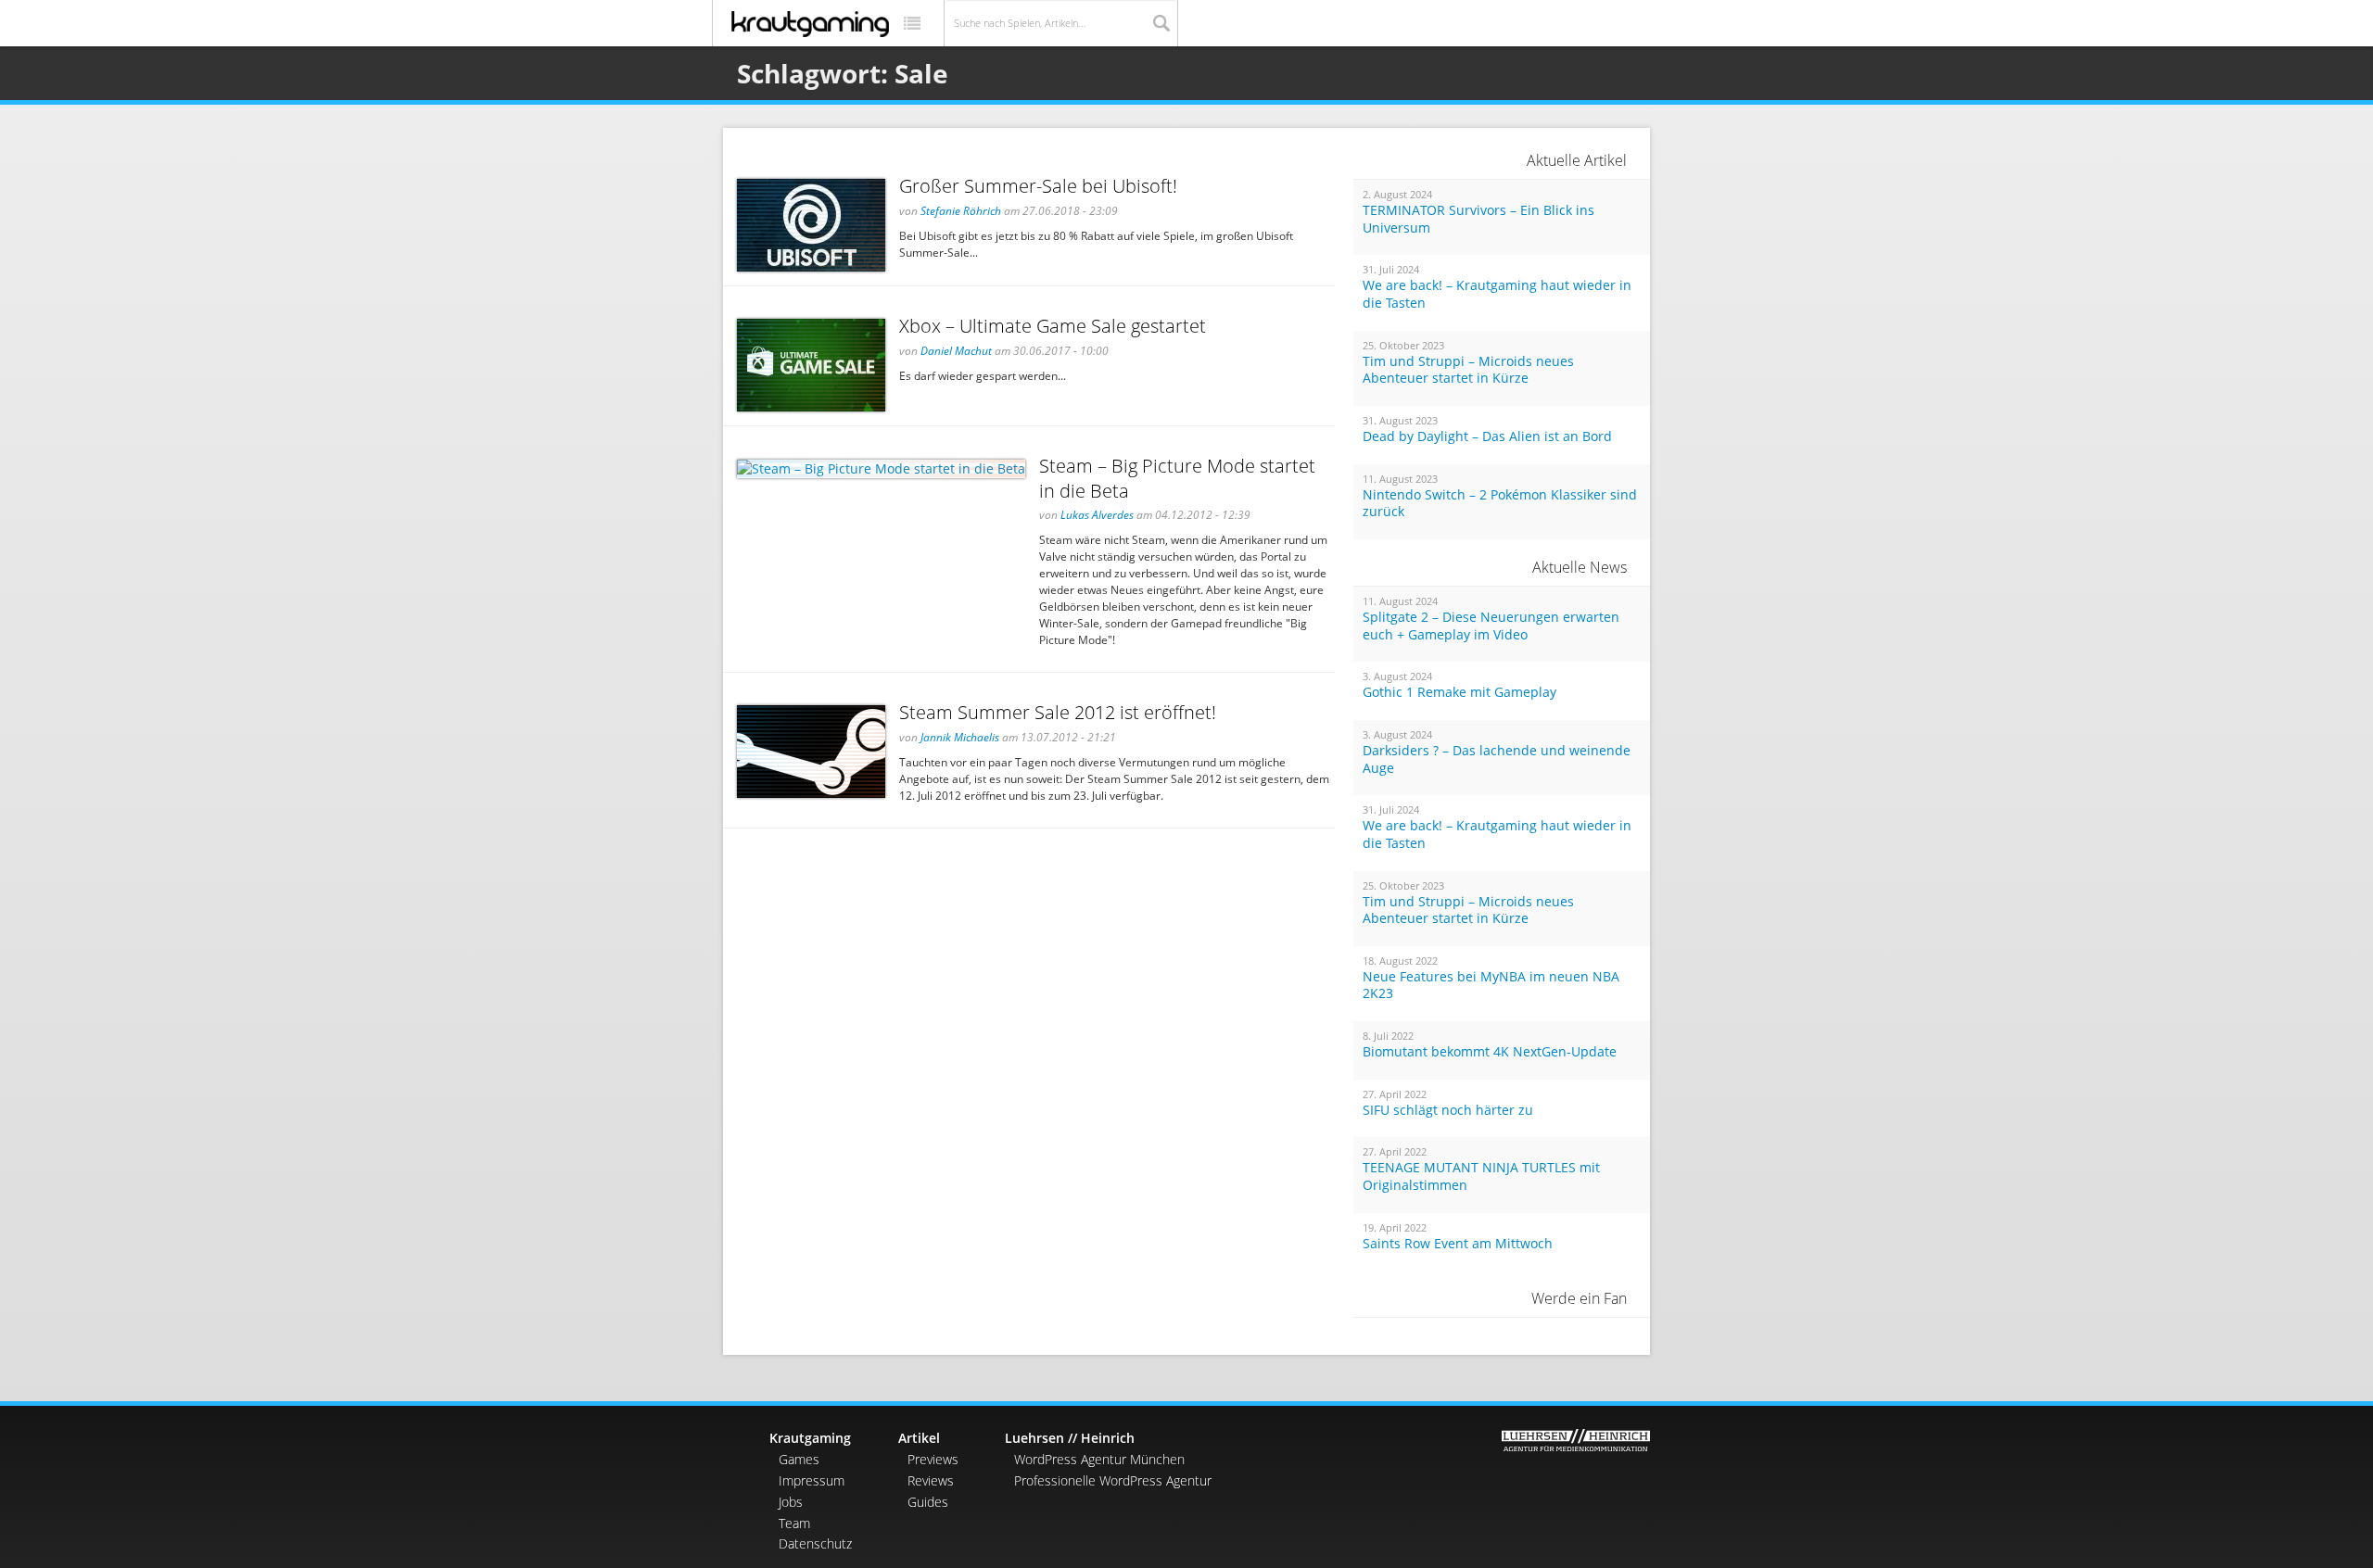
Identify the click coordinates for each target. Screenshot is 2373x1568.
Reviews (931, 1480)
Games (799, 1459)
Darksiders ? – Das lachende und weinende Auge (1497, 759)
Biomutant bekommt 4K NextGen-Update (1490, 1052)
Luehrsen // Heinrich (1070, 1438)
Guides (928, 1502)
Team (794, 1523)
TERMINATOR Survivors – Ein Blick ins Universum (1478, 219)
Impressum (812, 1480)
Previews (933, 1459)
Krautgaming (810, 1438)
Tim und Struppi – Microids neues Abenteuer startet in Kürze (1468, 370)
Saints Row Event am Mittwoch (1458, 1244)
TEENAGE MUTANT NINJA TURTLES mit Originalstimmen (1481, 1176)
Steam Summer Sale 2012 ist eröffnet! (1058, 712)
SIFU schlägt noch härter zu (1448, 1110)
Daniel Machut (956, 351)
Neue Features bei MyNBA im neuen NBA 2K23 (1491, 986)
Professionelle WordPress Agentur (1113, 1480)
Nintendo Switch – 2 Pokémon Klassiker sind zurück (1500, 504)
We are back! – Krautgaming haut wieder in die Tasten (1497, 294)
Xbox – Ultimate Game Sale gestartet (1053, 326)
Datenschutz (815, 1543)
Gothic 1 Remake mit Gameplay (1459, 692)
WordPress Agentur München (1099, 1459)
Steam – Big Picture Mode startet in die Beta (1177, 478)
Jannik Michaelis (960, 737)
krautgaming (810, 24)
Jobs (791, 1502)
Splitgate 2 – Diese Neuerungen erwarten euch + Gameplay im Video (1491, 626)
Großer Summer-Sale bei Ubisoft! (1038, 186)
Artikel (919, 1438)
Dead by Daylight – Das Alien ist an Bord (1487, 436)
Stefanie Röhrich (961, 211)
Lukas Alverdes (1097, 515)
